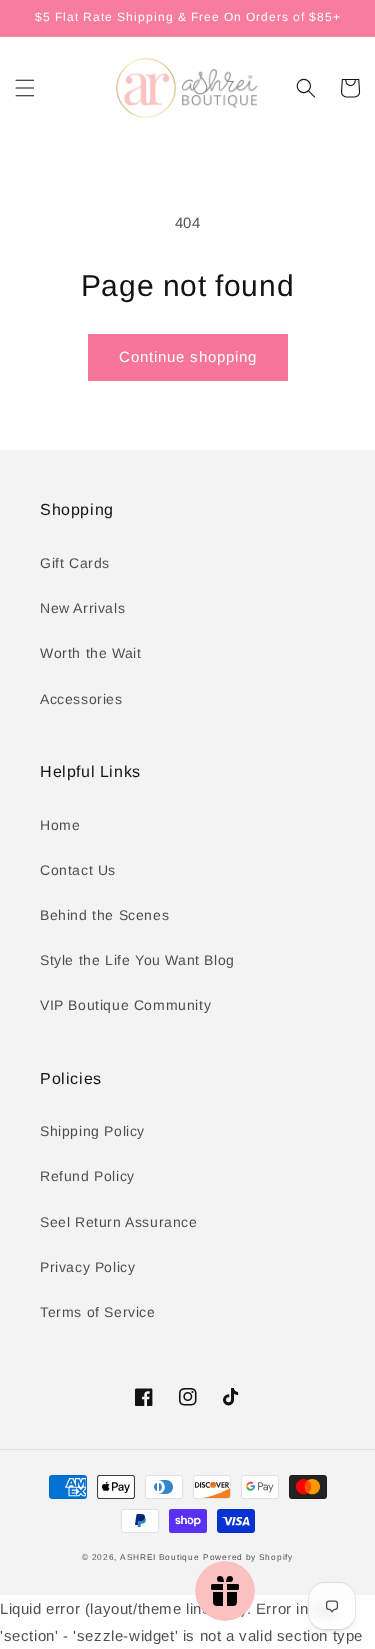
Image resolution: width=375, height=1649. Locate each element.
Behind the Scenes (104, 915)
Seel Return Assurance (119, 1222)
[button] (25, 88)
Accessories (81, 699)
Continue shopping (188, 356)
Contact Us (78, 870)
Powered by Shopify (248, 1557)
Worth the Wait (90, 653)
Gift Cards (75, 563)
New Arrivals (82, 608)
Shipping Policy (92, 1131)
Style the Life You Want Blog (137, 960)
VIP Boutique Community (125, 1005)
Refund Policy (87, 1176)
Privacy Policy (87, 1267)
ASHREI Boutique (160, 1557)
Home (60, 825)
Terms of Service (98, 1312)
